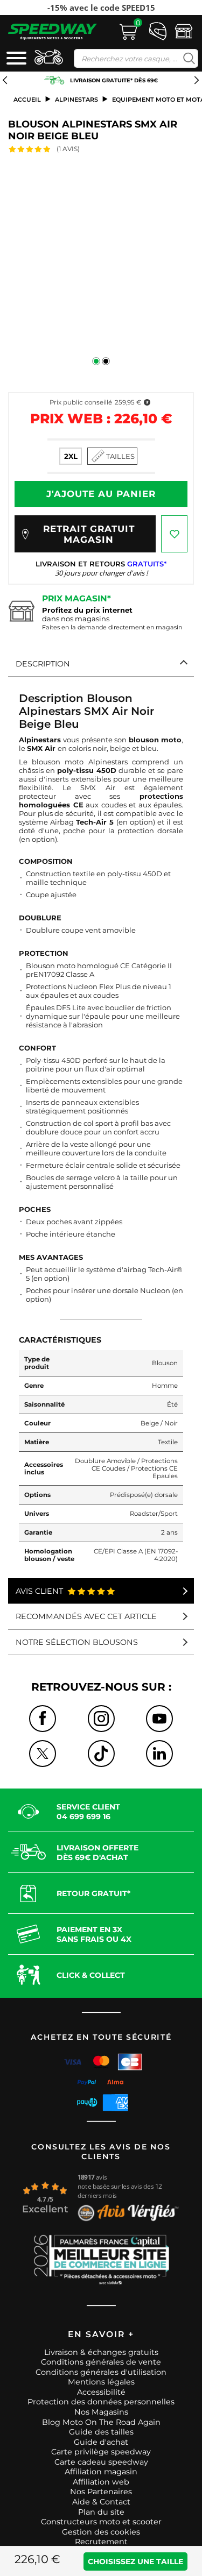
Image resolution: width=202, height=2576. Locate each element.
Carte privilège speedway (101, 2452)
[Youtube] (159, 1719)
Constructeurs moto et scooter (101, 2522)
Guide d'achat (101, 2442)
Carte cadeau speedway (101, 2462)
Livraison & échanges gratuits (101, 2352)
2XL (71, 456)
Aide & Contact (101, 2502)
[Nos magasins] (184, 31)
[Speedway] (53, 31)
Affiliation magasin (101, 2472)
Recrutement (101, 2542)
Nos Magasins (101, 2412)
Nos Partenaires (101, 2492)
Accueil (27, 100)
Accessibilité (101, 2392)
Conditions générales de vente (101, 2362)
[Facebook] (43, 1719)
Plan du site (101, 2512)
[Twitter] (43, 1754)
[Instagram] (101, 1719)
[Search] (187, 58)
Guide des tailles (101, 2432)
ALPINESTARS (76, 100)
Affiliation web (101, 2482)
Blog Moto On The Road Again (101, 2422)
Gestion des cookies (101, 2532)
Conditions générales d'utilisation (101, 2372)
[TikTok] (101, 1754)
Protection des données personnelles (101, 2402)
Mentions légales (101, 2382)
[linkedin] (159, 1754)
